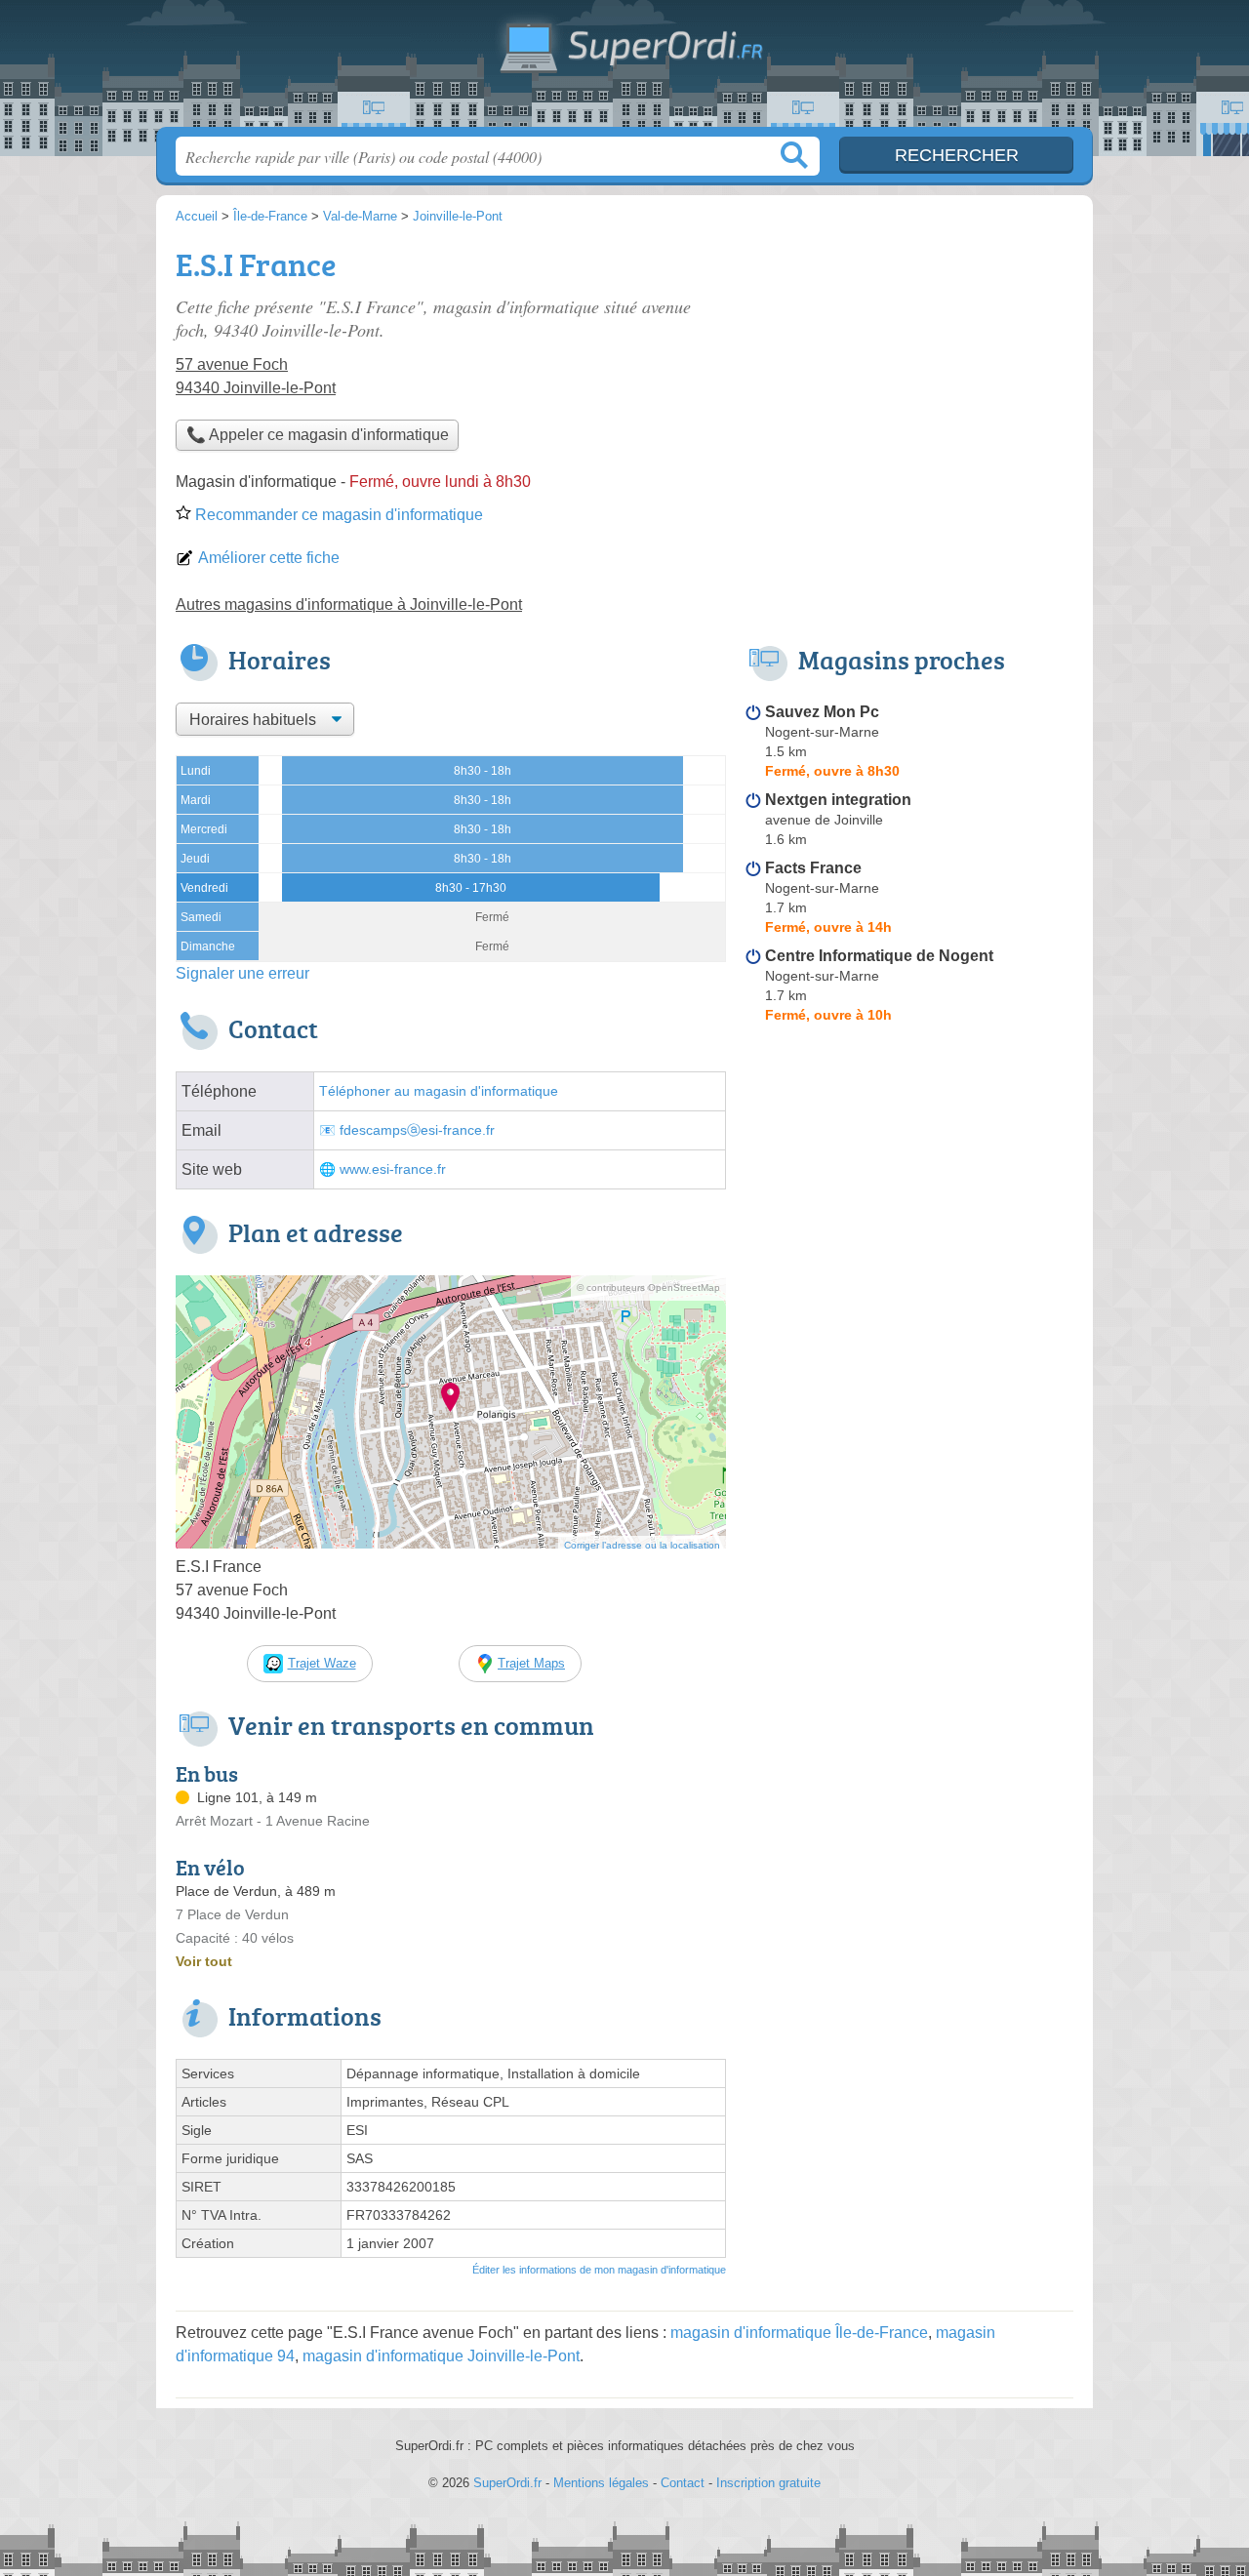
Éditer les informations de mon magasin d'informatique (599, 2270)
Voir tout (204, 1961)
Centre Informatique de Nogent (879, 956)
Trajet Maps (531, 1663)
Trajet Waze (322, 1663)
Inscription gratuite (768, 2483)
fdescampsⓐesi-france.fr (417, 1130)
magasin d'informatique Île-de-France (799, 2333)
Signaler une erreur (242, 973)
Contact (683, 2483)
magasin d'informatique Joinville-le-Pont (441, 2356)
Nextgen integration (838, 800)
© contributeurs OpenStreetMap (648, 1288)
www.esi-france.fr (393, 1169)
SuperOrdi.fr (624, 69)
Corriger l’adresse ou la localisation (642, 1545)
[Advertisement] (909, 377)
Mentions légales (601, 2483)
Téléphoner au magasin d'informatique (439, 1091)
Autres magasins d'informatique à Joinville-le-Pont (349, 604)
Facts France (813, 868)
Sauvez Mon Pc (822, 712)
